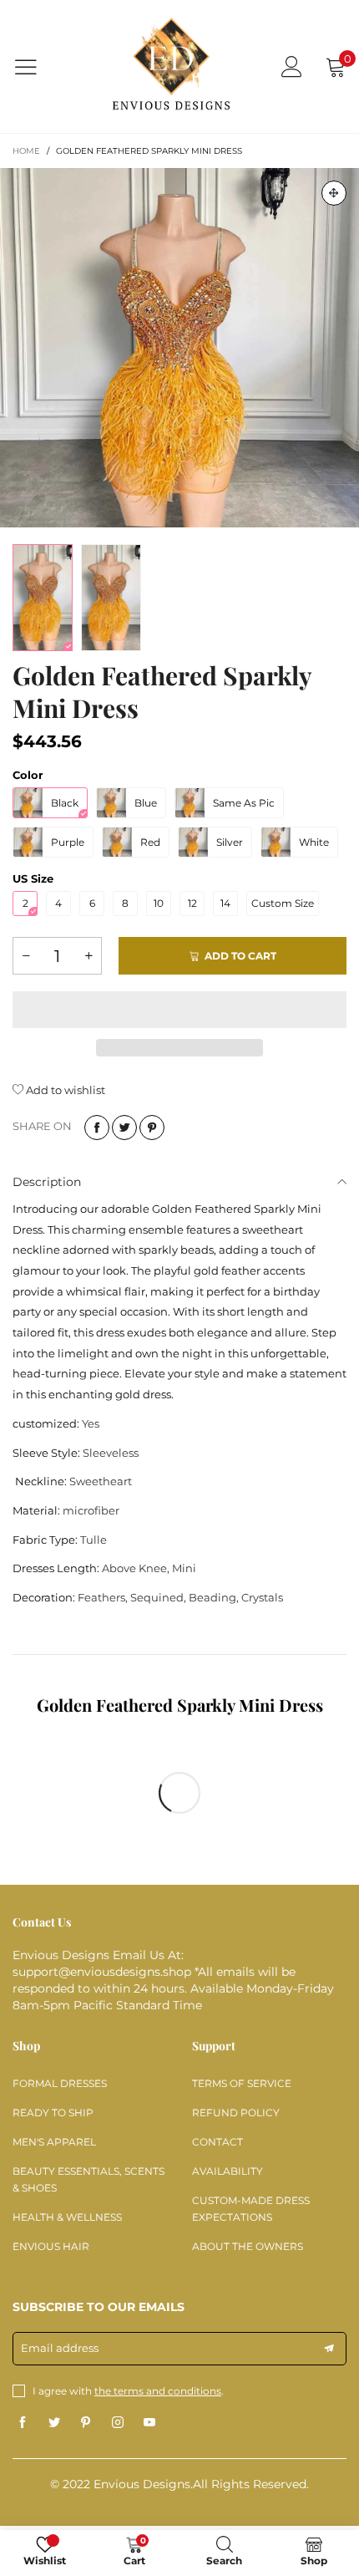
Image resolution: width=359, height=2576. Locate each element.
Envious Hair (51, 2246)
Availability (228, 2171)
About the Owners (248, 2246)
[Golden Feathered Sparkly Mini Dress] (179, 348)
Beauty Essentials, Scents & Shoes (88, 2179)
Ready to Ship (53, 2113)
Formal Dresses (60, 2083)
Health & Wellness (67, 2217)
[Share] (97, 1128)
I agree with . (128, 2391)
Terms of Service (242, 2083)
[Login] (292, 66)
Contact (217, 2142)
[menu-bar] (36, 67)
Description (47, 1182)
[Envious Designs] (171, 66)
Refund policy (236, 2113)
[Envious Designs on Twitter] (54, 2423)
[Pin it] (152, 1128)
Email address (60, 2348)
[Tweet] (124, 1128)
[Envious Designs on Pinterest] (86, 2423)
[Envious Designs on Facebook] (23, 2423)
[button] (26, 956)
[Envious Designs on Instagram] (118, 2423)
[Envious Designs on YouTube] (149, 2423)
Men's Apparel (54, 2142)
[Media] (334, 193)
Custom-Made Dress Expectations (251, 2209)
